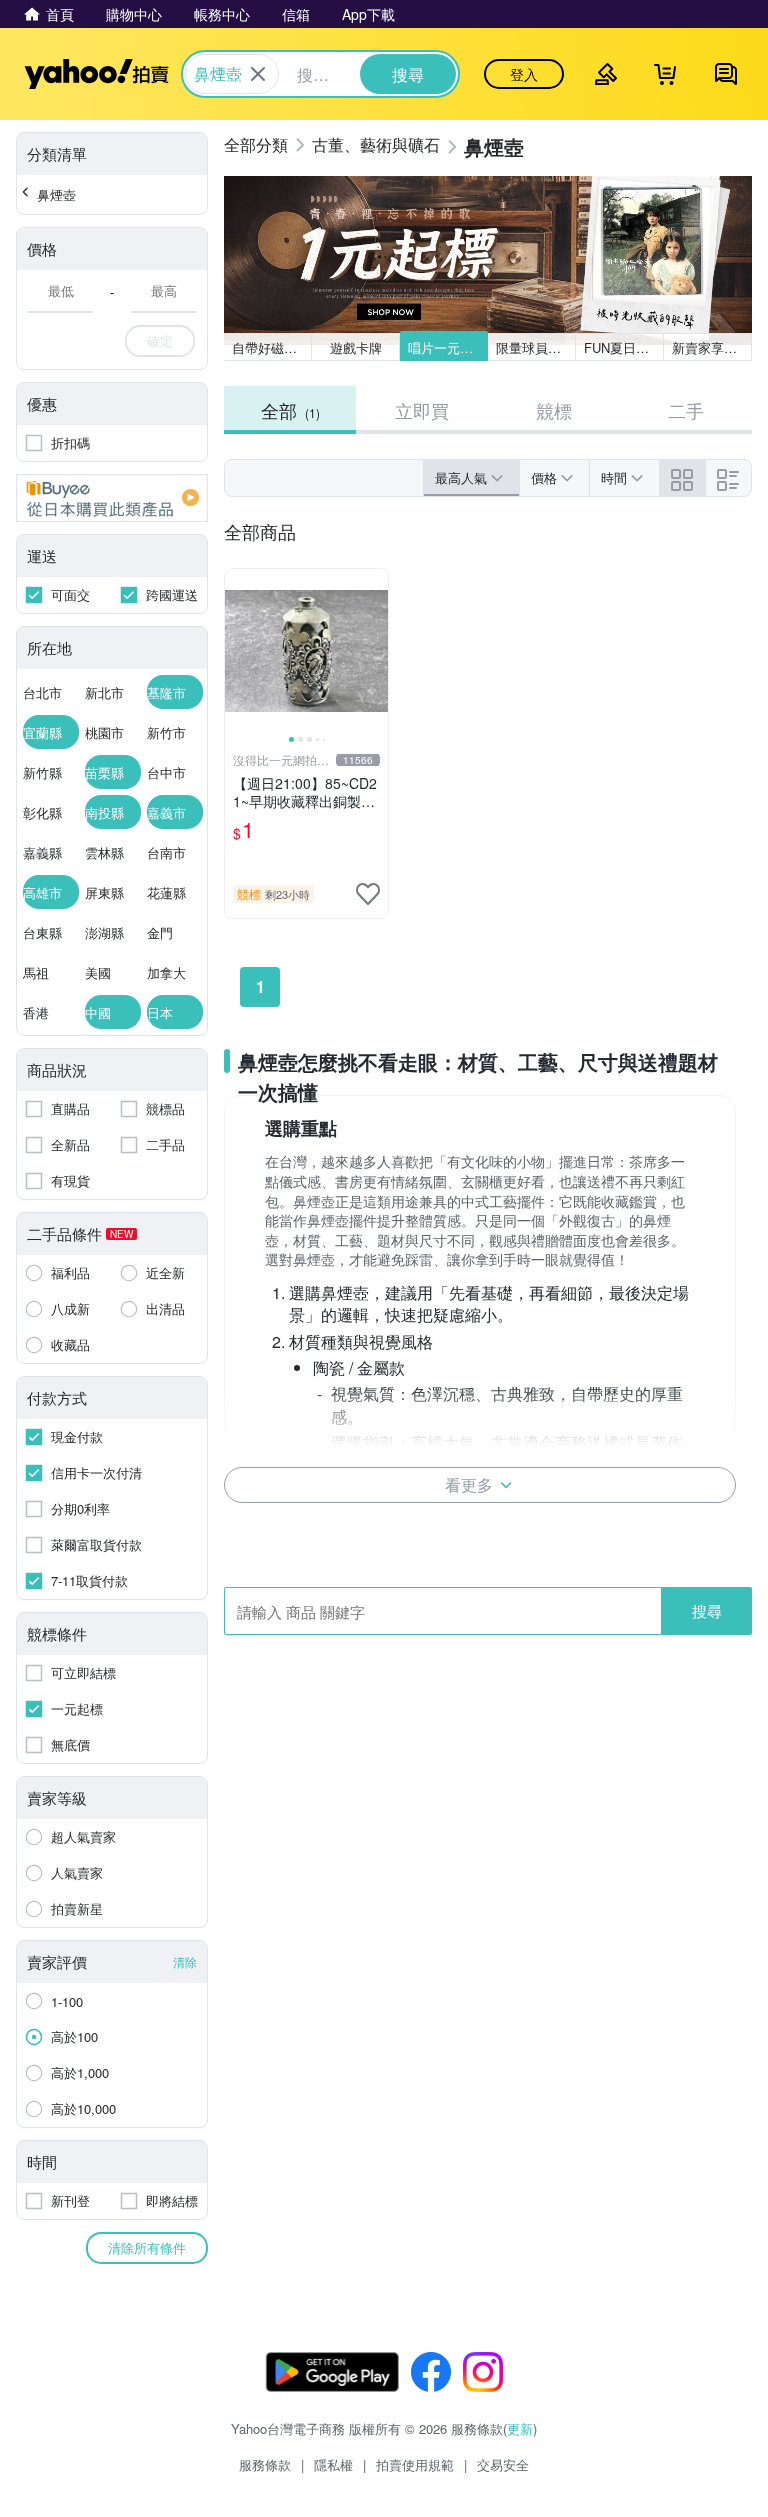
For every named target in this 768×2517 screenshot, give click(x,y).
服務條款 (265, 2464)
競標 (554, 410)
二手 (686, 410)
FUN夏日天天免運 (624, 347)
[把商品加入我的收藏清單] (368, 894)
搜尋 (707, 1610)
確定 (160, 340)
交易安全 (503, 2464)
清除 (185, 1961)
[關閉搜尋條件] (258, 74)
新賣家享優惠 (711, 347)
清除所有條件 (147, 2247)
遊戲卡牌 (356, 347)
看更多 (469, 1484)
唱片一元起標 (447, 347)
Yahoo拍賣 (96, 74)
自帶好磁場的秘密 (272, 347)
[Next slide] (375, 651)
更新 (520, 2428)
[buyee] (112, 498)
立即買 (422, 410)
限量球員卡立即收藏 (536, 347)
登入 (524, 74)
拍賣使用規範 (415, 2464)
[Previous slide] (238, 651)
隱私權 (333, 2464)
